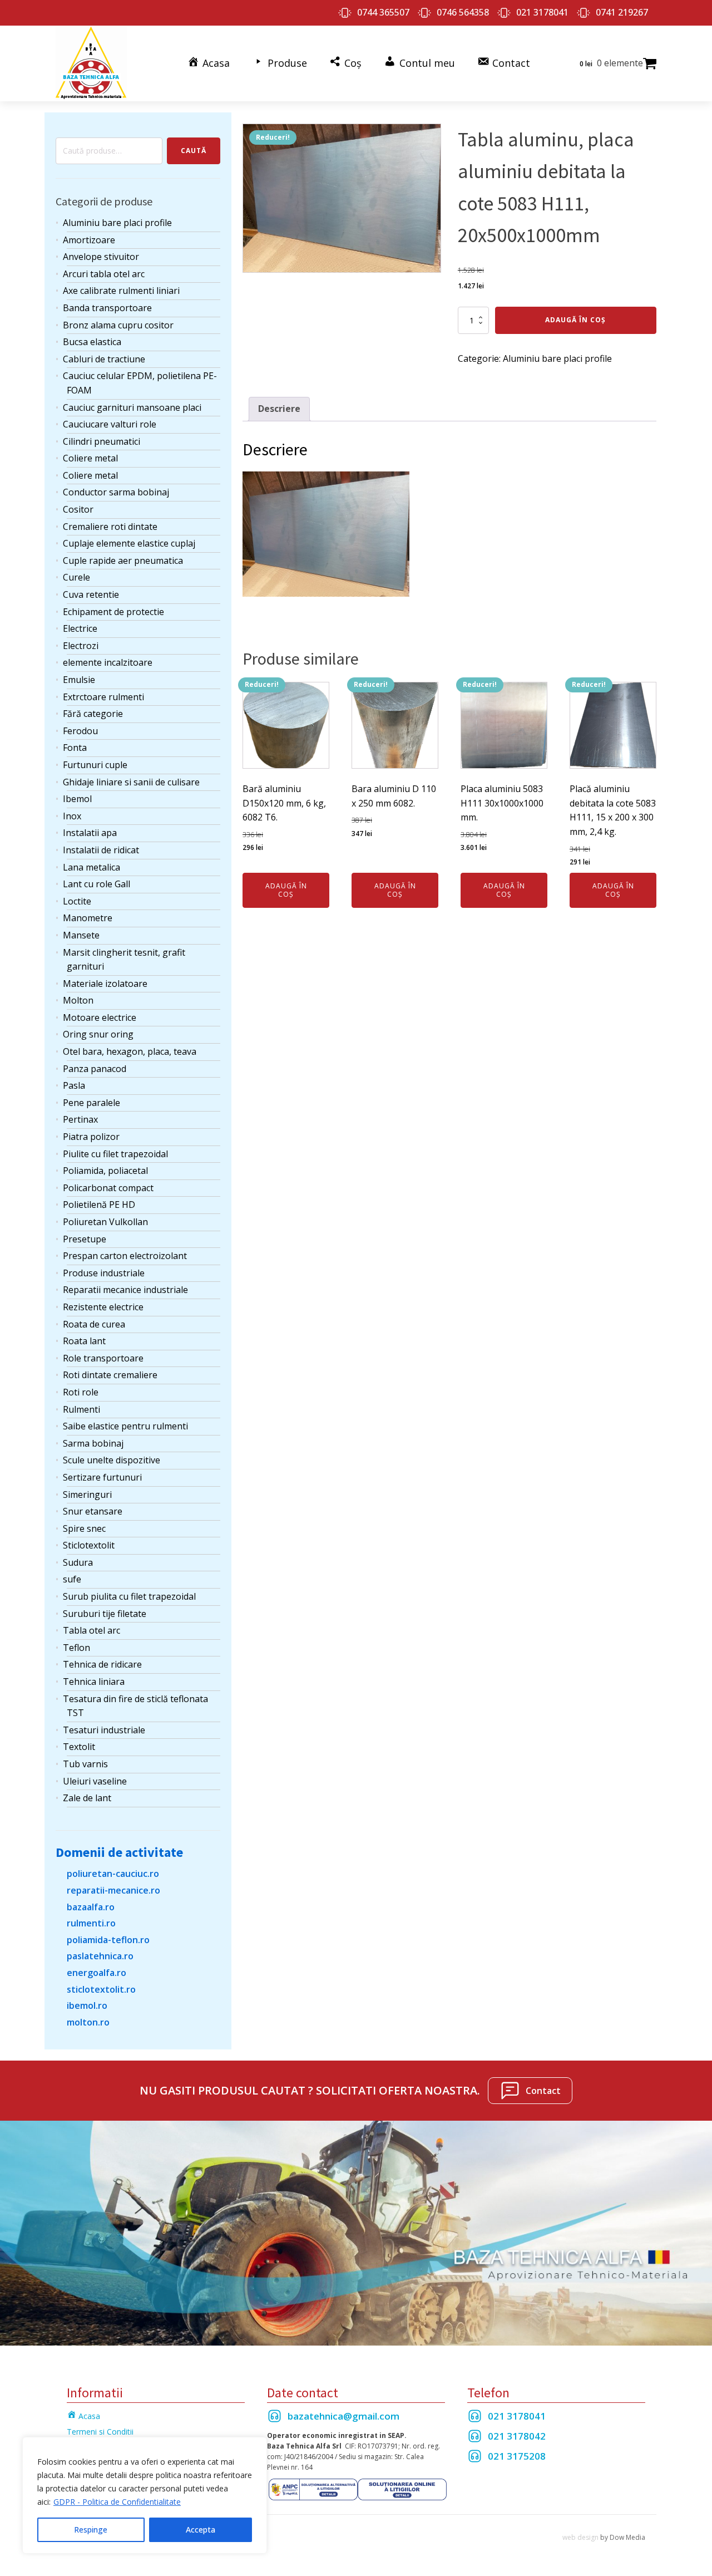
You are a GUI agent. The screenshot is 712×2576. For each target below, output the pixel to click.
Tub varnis (85, 1764)
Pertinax (80, 1119)
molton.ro (88, 2022)
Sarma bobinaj (93, 1443)
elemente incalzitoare (108, 662)
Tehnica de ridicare (102, 1664)
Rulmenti (81, 1409)
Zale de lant (87, 1798)
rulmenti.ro (91, 1923)
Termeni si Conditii (100, 2432)
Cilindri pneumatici (102, 441)
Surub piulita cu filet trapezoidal (129, 1596)
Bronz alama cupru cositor (118, 325)
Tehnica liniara (94, 1682)
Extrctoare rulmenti (103, 697)
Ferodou (80, 731)
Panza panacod (95, 1069)
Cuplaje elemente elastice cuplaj (129, 543)
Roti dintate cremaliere (110, 1375)
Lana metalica (92, 867)
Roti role (81, 1392)
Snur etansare (93, 1511)
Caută (194, 151)
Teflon (76, 1648)
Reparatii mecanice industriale (125, 1290)
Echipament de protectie (113, 612)
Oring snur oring (98, 1034)
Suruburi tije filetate (105, 1614)
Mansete (81, 935)
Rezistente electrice (103, 1307)
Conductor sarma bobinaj (116, 492)
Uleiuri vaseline (95, 1781)
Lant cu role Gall (97, 884)
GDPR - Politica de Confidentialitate (117, 2502)
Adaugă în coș (575, 320)
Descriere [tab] (279, 409)
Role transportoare (103, 1358)
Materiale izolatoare (105, 984)
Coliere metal (90, 458)
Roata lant (84, 1341)
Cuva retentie (91, 594)
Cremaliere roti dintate (110, 527)
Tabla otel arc (92, 1630)
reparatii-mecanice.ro (113, 1890)
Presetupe (85, 1239)
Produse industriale (104, 1273)
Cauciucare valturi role (110, 424)
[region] (145, 2495)
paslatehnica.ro (100, 1956)
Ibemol (77, 799)
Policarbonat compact (108, 1188)
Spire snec (84, 1528)
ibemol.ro (87, 2005)
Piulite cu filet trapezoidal (115, 1154)
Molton (78, 1000)
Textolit (79, 1747)
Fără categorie (93, 714)
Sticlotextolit (89, 1545)
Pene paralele (92, 1103)
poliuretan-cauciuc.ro (113, 1874)
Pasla (74, 1085)
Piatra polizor (91, 1137)
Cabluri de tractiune (104, 359)
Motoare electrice (100, 1017)
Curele (76, 577)
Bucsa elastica (92, 342)
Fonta (75, 748)
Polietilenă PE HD (99, 1205)
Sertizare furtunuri (102, 1477)
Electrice (80, 628)
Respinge (91, 2530)
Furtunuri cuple (95, 765)
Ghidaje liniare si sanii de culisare (131, 782)
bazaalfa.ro (91, 1907)
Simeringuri (87, 1495)
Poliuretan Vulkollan (105, 1222)
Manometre (88, 918)
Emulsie (79, 680)
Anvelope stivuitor (101, 257)
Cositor (78, 509)
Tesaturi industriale (104, 1730)
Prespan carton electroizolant (125, 1256)
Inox (72, 816)
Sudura (78, 1562)
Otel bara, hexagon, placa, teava (130, 1051)
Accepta (201, 2530)
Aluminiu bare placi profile (117, 223)
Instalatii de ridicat (101, 850)
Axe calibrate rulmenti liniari (121, 291)
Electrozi (81, 646)
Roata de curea (94, 1324)
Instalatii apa (90, 833)
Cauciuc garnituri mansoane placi (132, 407)
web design (580, 2537)
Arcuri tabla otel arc (104, 274)
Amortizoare (89, 240)
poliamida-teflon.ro (108, 1940)
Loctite (77, 901)
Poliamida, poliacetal (105, 1171)
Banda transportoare (107, 308)
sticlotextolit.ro (101, 1989)
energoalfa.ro (97, 1973)
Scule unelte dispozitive (112, 1460)
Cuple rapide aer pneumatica (123, 561)
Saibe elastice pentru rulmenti (125, 1426)
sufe (72, 1579)
